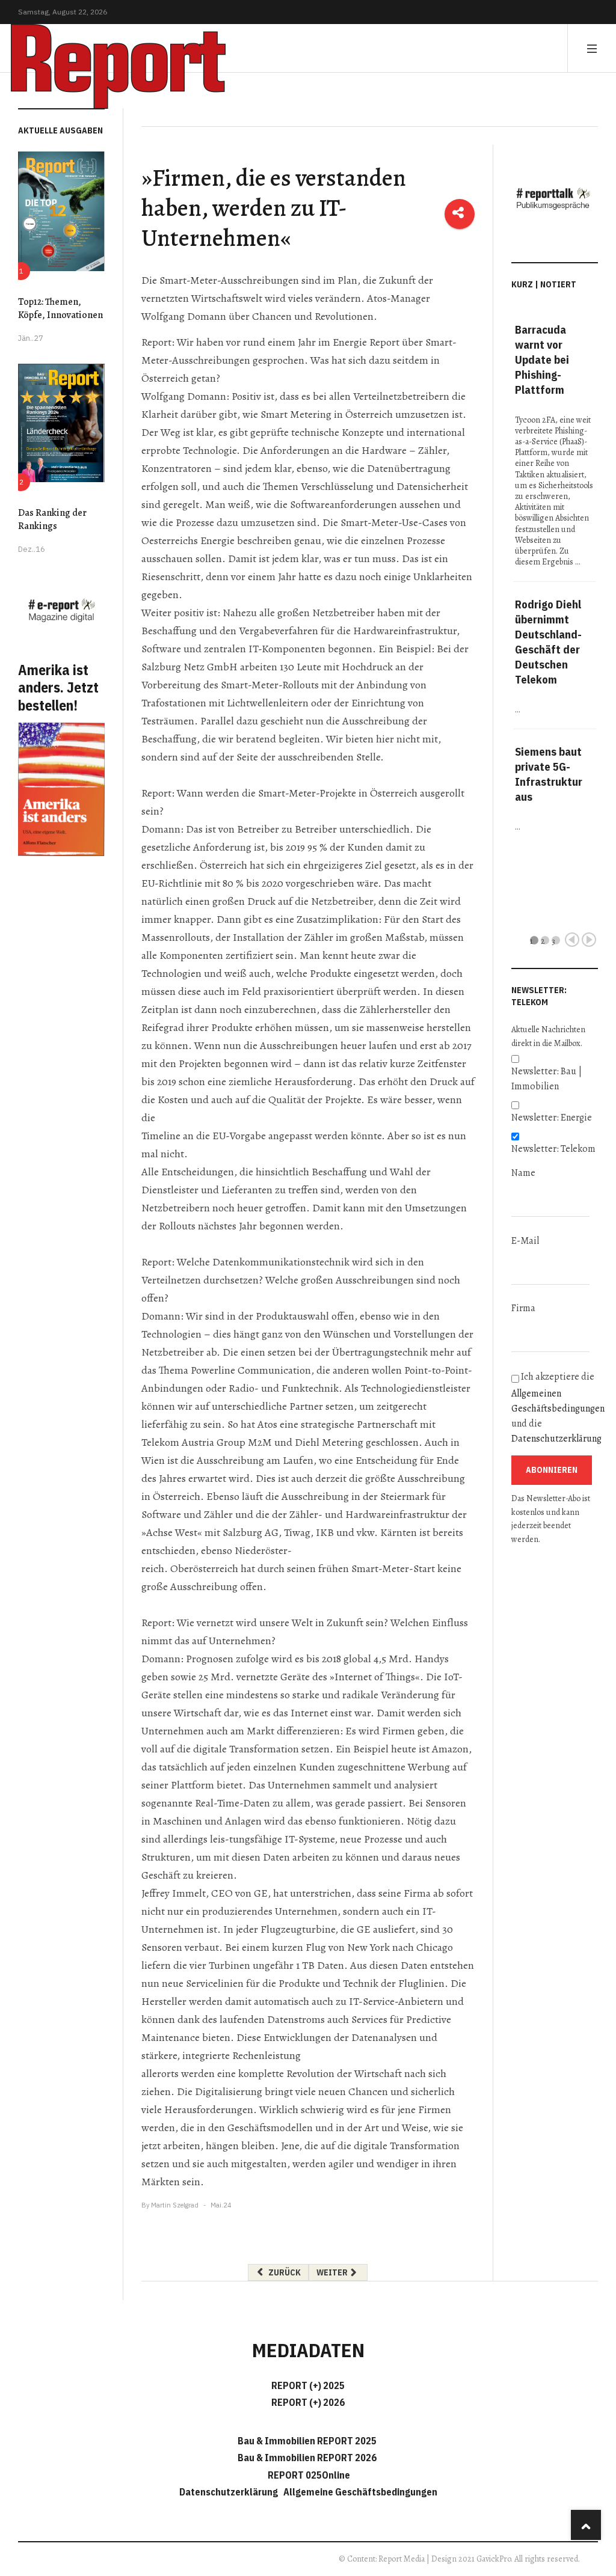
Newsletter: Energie (552, 1118)
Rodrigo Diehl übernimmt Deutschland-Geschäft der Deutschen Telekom (548, 642)
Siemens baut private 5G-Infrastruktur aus (549, 774)
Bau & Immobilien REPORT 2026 (307, 2458)
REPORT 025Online (308, 2475)
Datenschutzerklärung (556, 1439)
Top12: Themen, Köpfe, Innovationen (60, 308)
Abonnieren (552, 1470)
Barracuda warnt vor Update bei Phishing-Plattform (542, 359)
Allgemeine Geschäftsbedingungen (360, 2492)
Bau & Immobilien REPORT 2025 (307, 2441)
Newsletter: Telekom (553, 1149)
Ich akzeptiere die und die (555, 1408)
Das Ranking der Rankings (52, 519)
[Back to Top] (586, 2525)
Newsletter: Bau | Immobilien (547, 1079)
